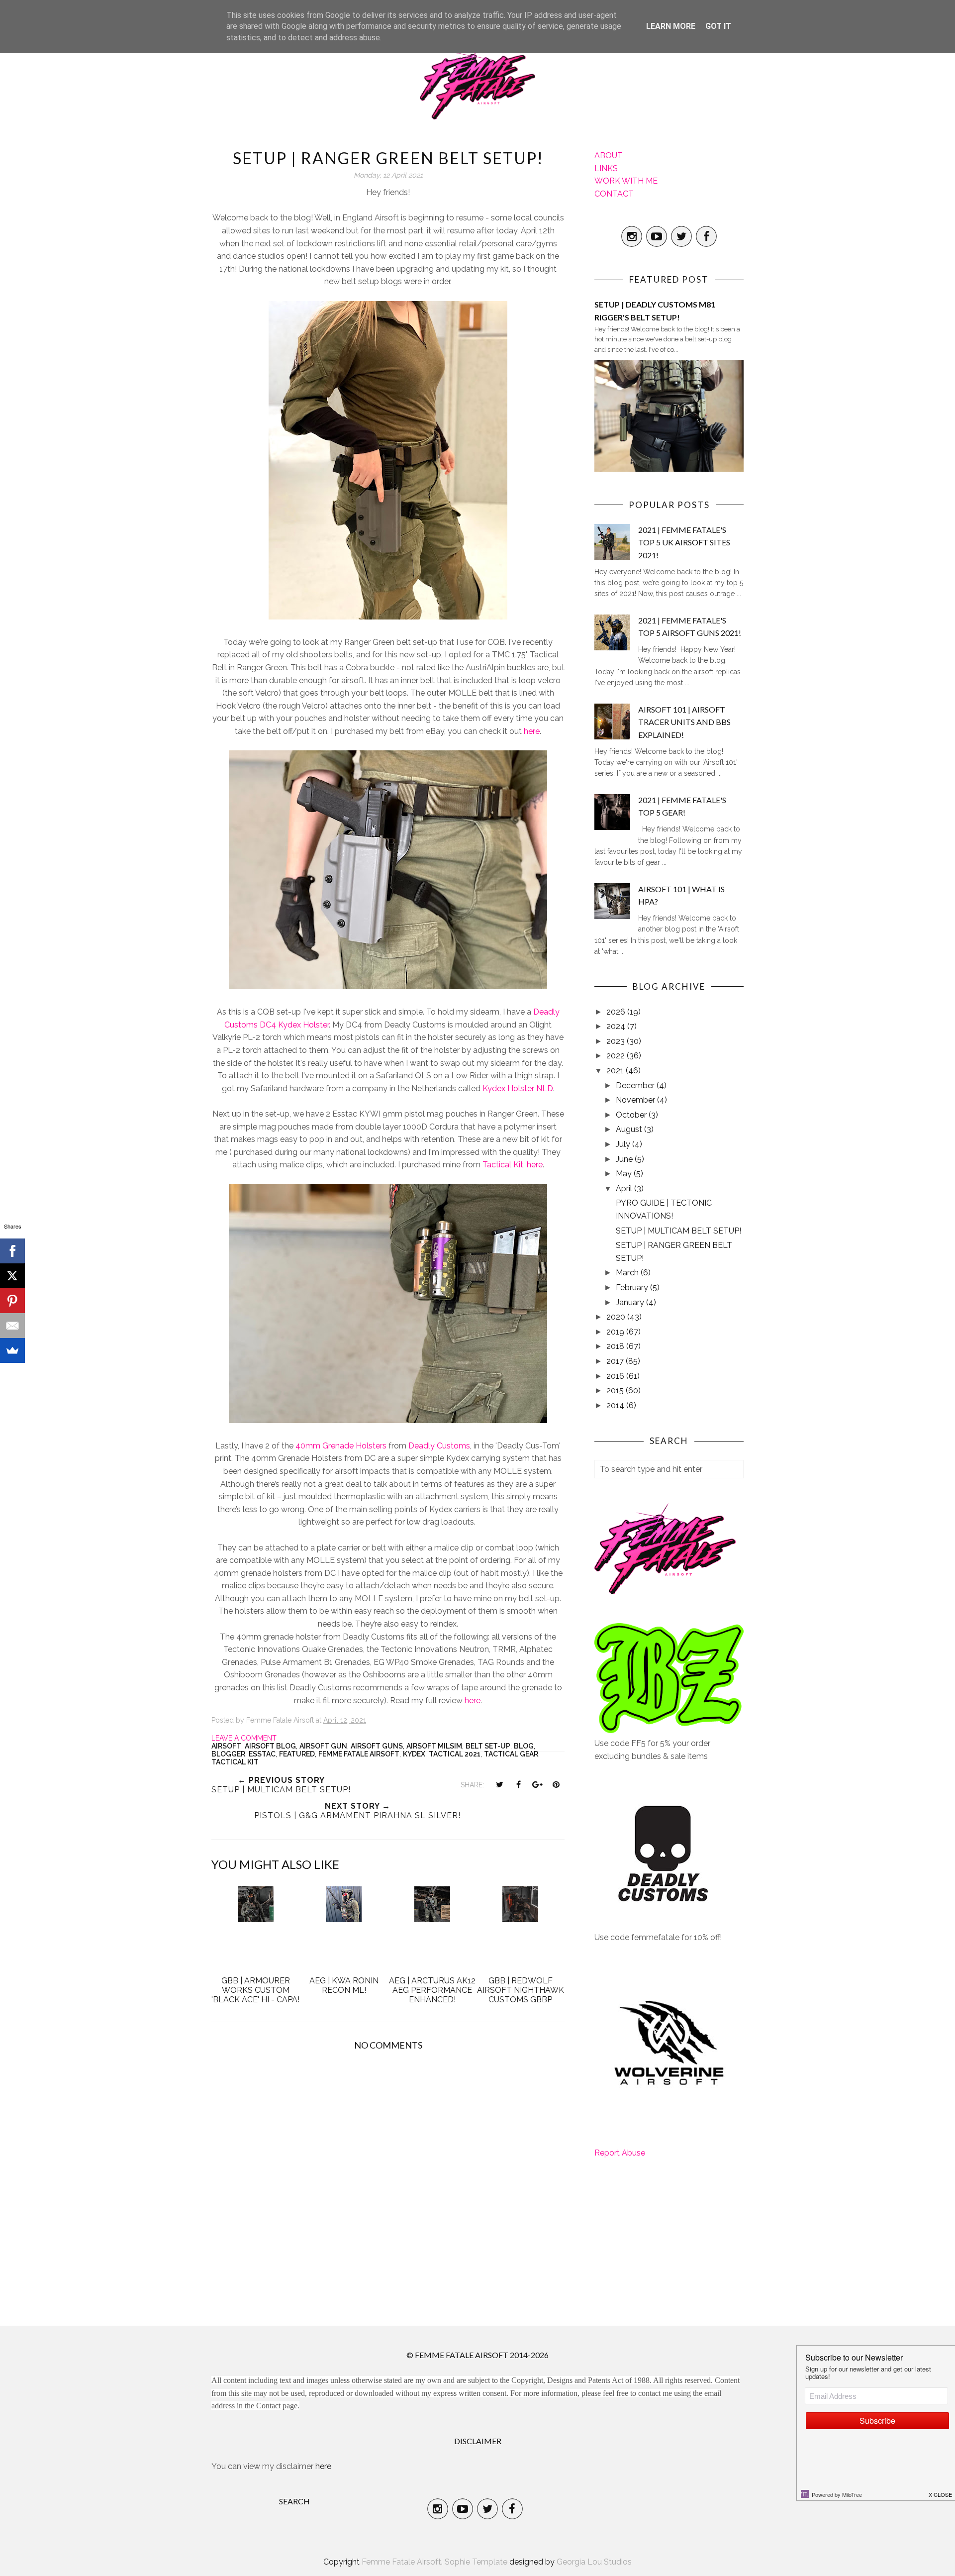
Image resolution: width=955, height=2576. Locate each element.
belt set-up (488, 1746)
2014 (616, 1405)
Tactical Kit (503, 1165)
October (632, 1115)
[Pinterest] (12, 1301)
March (628, 1273)
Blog (524, 1746)
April (625, 1188)
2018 (616, 1346)
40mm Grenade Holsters (341, 1446)
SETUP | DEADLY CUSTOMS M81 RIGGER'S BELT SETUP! (655, 311)
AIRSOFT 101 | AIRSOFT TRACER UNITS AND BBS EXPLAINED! (684, 722)
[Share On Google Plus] (537, 1784)
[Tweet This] (499, 1784)
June (625, 1159)
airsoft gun (323, 1746)
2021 (616, 1071)
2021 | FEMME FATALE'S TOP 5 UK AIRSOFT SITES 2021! (684, 542)
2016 (616, 1376)
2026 (617, 1012)
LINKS (606, 168)
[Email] (12, 1326)
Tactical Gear (511, 1754)
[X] (12, 1276)
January (631, 1302)
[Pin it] (556, 1784)
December (636, 1085)
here (532, 731)
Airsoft (226, 1746)
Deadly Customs (439, 1446)
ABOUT (609, 155)
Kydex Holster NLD (517, 1088)
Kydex (414, 1754)
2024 (617, 1026)
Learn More (671, 26)
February (633, 1288)
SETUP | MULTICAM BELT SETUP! (678, 1231)
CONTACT (614, 194)
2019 (616, 1332)
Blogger (228, 1754)
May (625, 1174)
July (624, 1144)
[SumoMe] (12, 1350)
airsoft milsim (434, 1746)
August (630, 1129)
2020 (617, 1317)
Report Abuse (620, 2153)
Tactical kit (235, 1762)
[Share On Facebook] (518, 1784)
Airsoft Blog (270, 1746)
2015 (616, 1391)
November (636, 1100)
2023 (617, 1041)
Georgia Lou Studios (594, 2562)
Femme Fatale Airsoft (359, 1754)
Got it (718, 26)
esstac (262, 1754)
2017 (616, 1361)
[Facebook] (12, 1251)
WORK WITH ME (626, 181)
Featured (297, 1754)
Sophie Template (476, 2562)
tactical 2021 (455, 1754)
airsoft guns (377, 1746)
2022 (617, 1056)
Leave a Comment (244, 1738)
